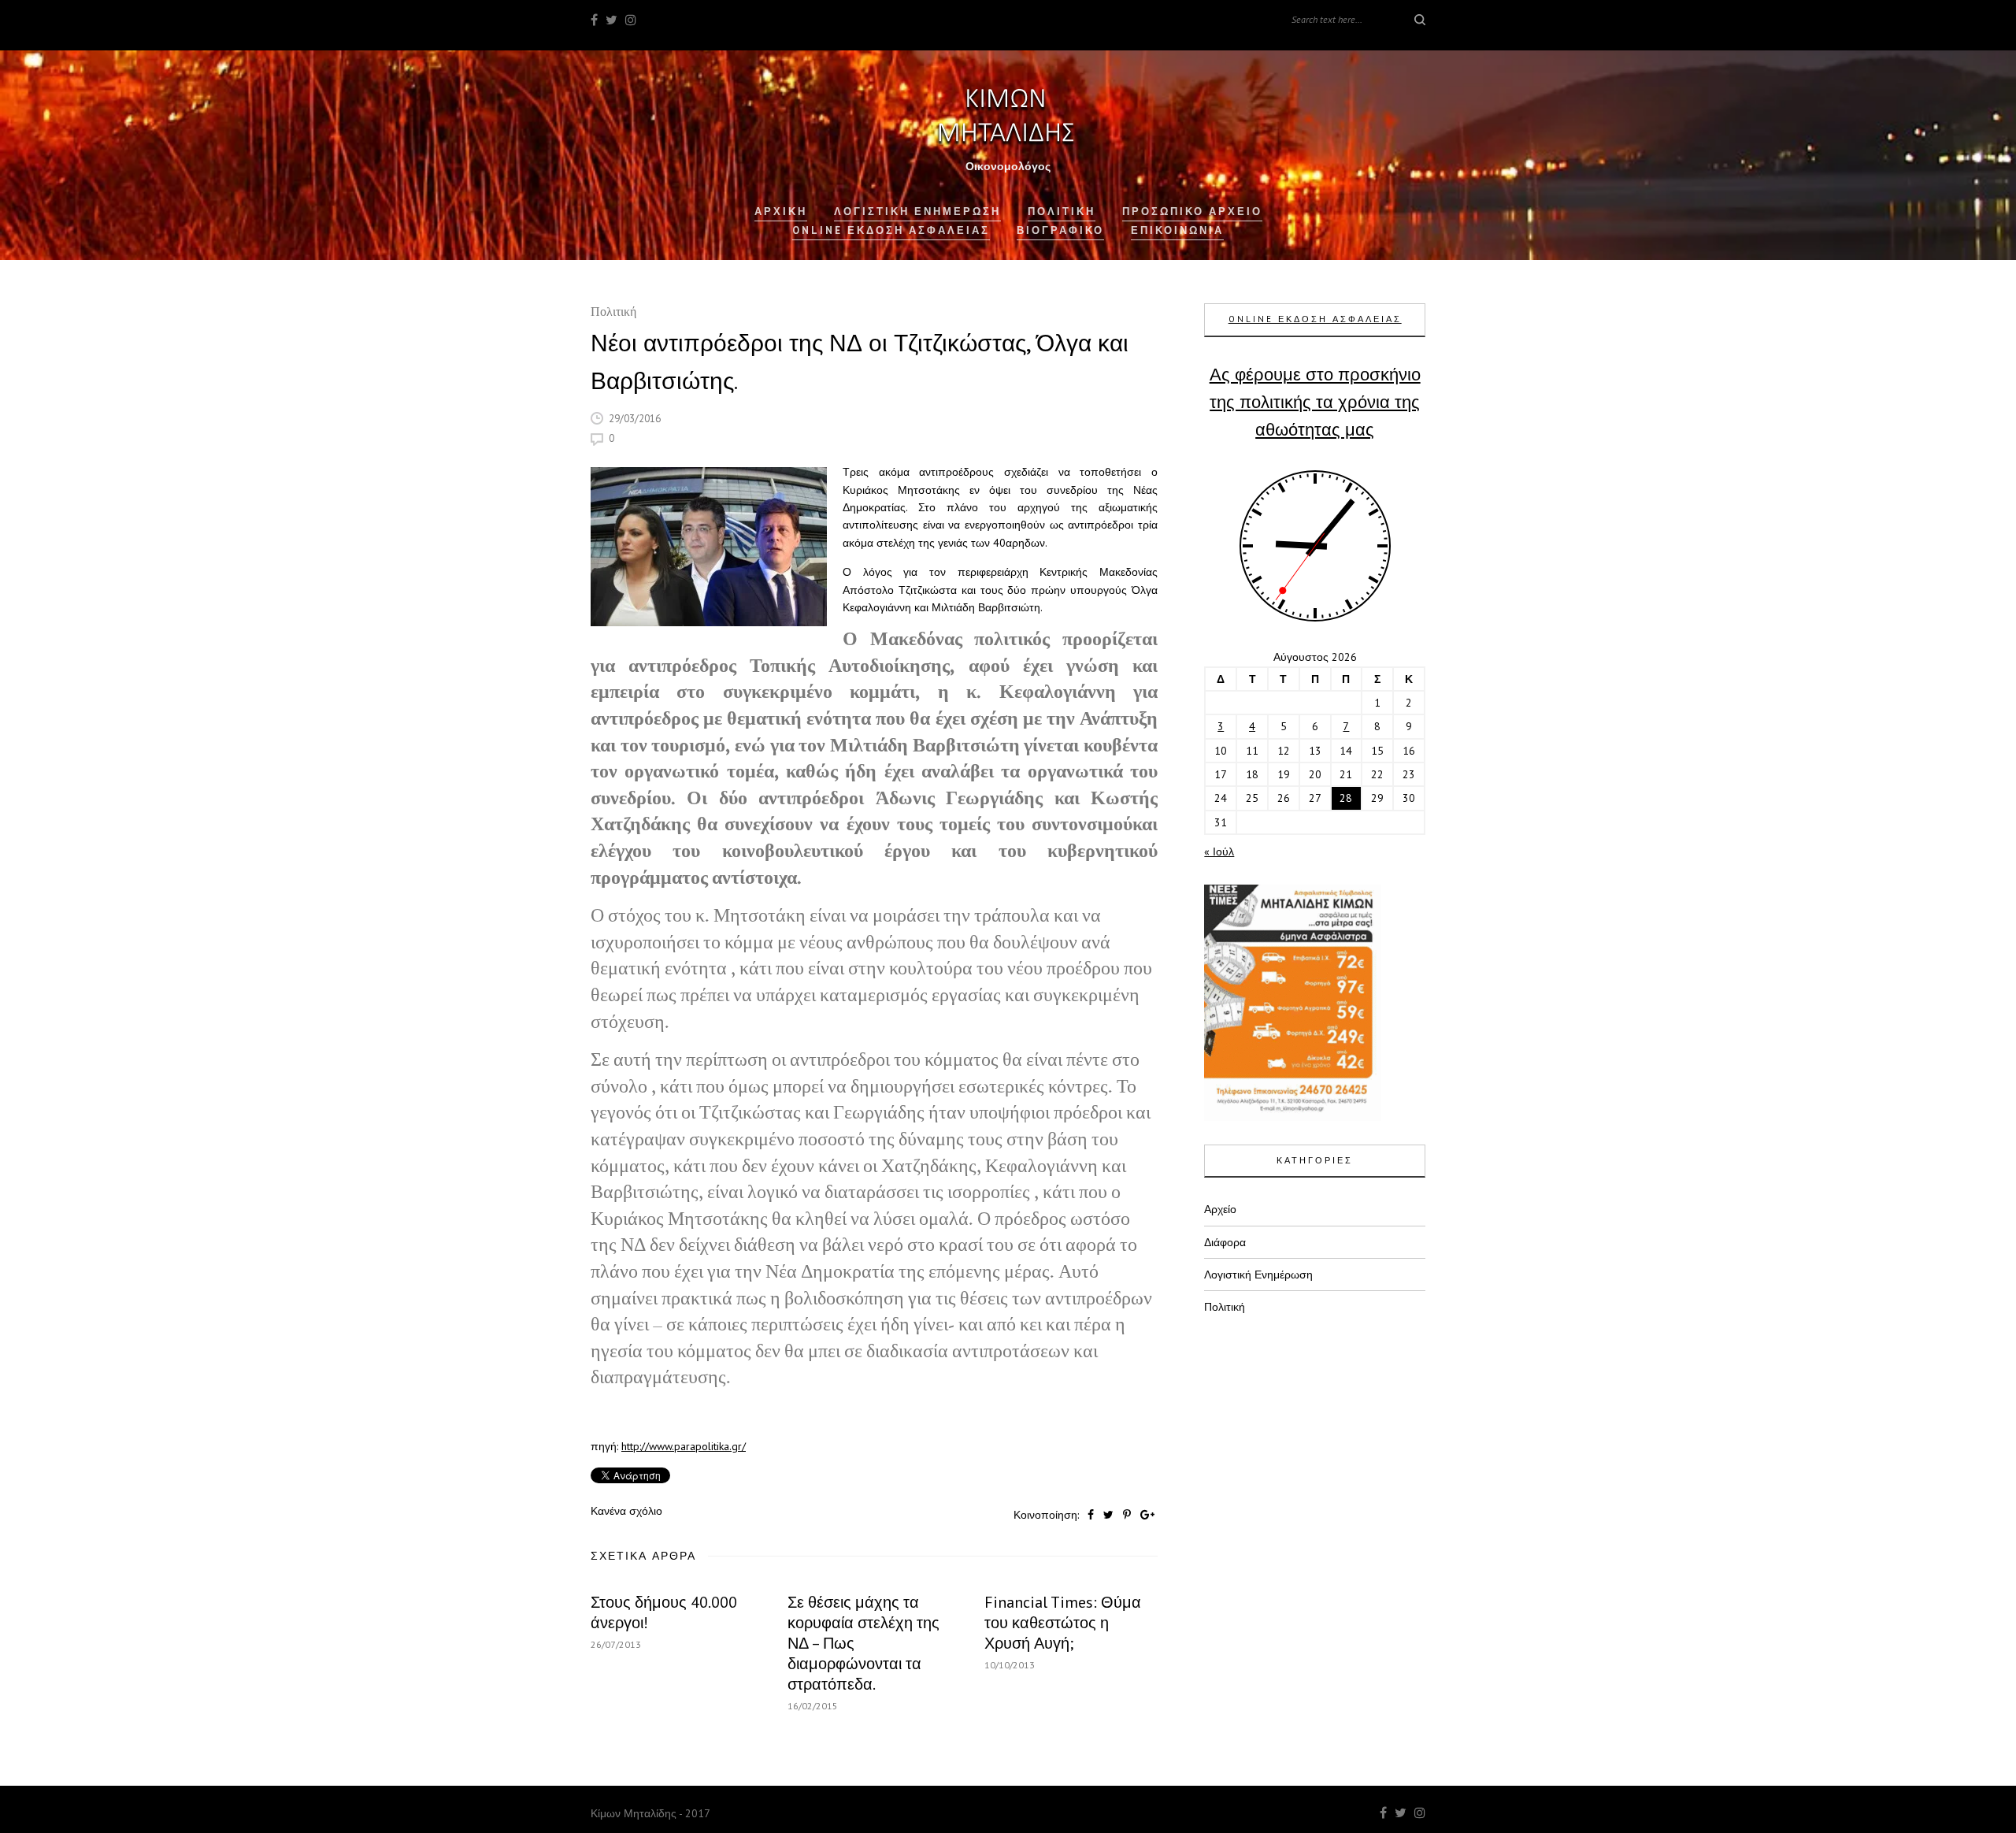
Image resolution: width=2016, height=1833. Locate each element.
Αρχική (781, 211)
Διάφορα (1225, 1242)
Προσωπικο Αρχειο (1192, 211)
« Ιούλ (1219, 852)
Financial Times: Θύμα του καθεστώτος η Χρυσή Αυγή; (1063, 1623)
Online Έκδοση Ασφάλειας (891, 230)
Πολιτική (613, 313)
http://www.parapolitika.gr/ (684, 1446)
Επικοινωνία (1177, 230)
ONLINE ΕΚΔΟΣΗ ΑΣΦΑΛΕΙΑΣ (1315, 319)
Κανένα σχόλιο (626, 1511)
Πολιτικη (1062, 211)
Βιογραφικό (1060, 230)
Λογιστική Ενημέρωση (917, 211)
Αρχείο (1220, 1209)
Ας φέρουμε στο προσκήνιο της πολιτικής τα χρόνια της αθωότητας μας (1315, 402)
